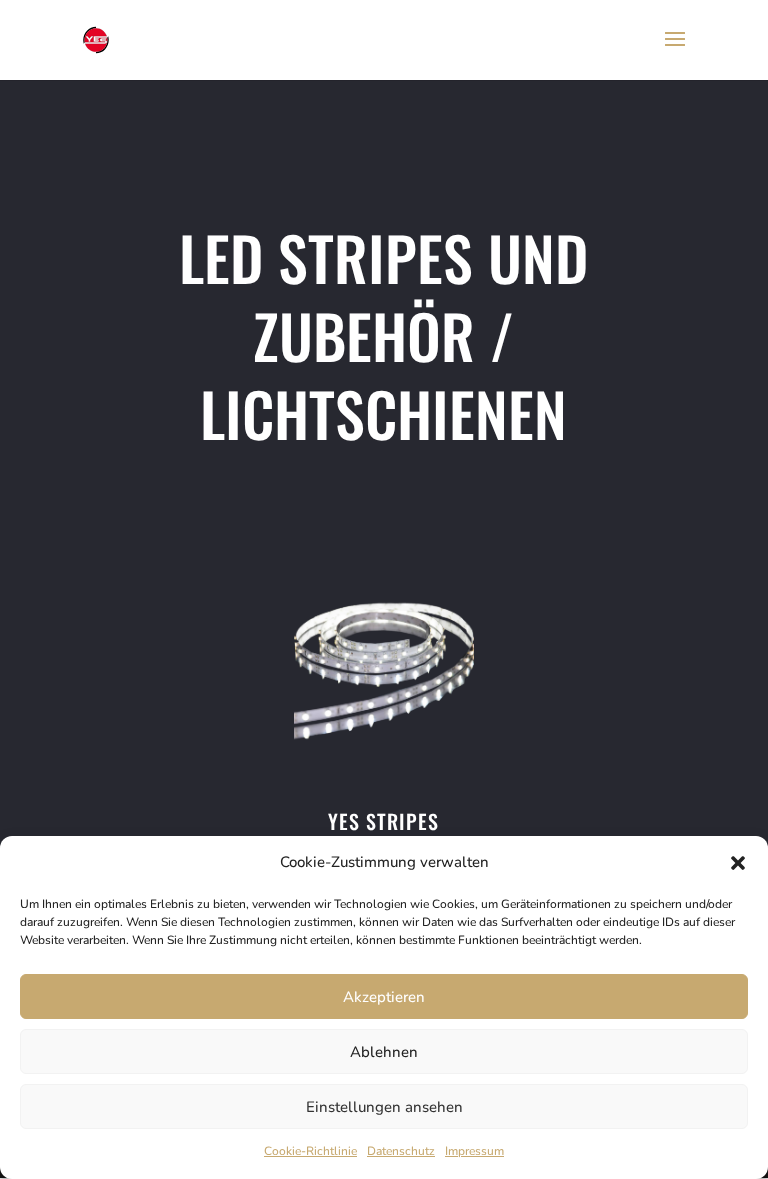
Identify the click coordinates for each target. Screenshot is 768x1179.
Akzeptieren (384, 997)
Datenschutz (401, 1151)
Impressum (474, 1151)
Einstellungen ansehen (384, 1107)
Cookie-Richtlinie (310, 1151)
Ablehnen (384, 1052)
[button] (738, 863)
